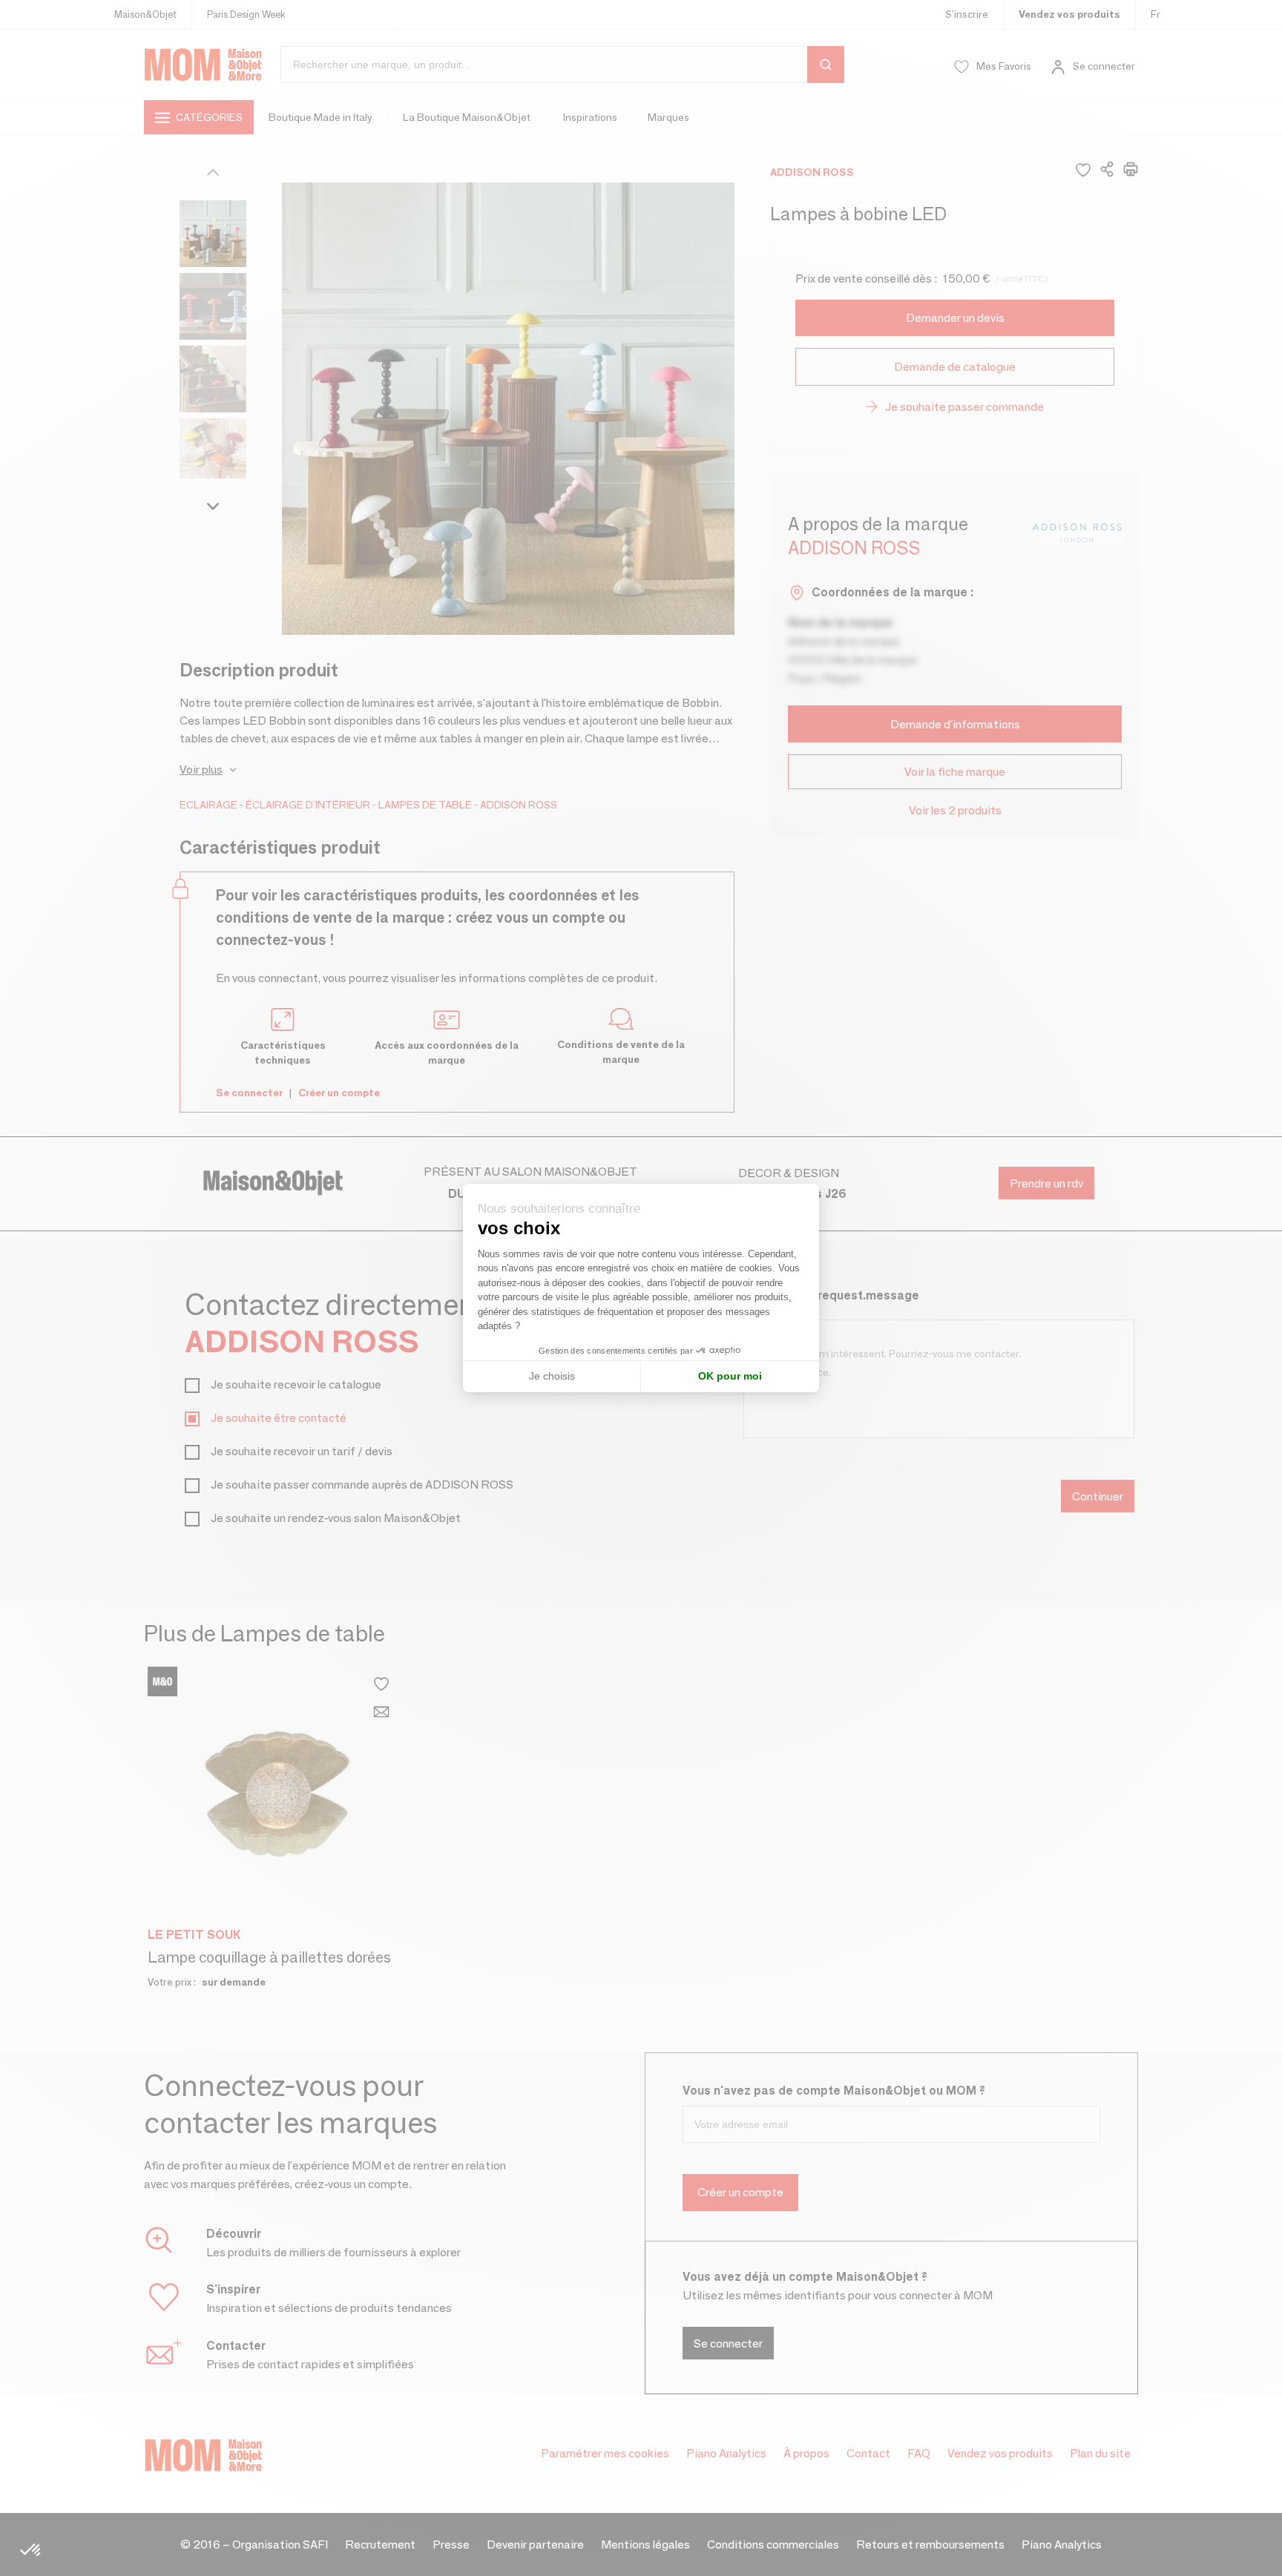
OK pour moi (730, 1376)
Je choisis (552, 1376)
